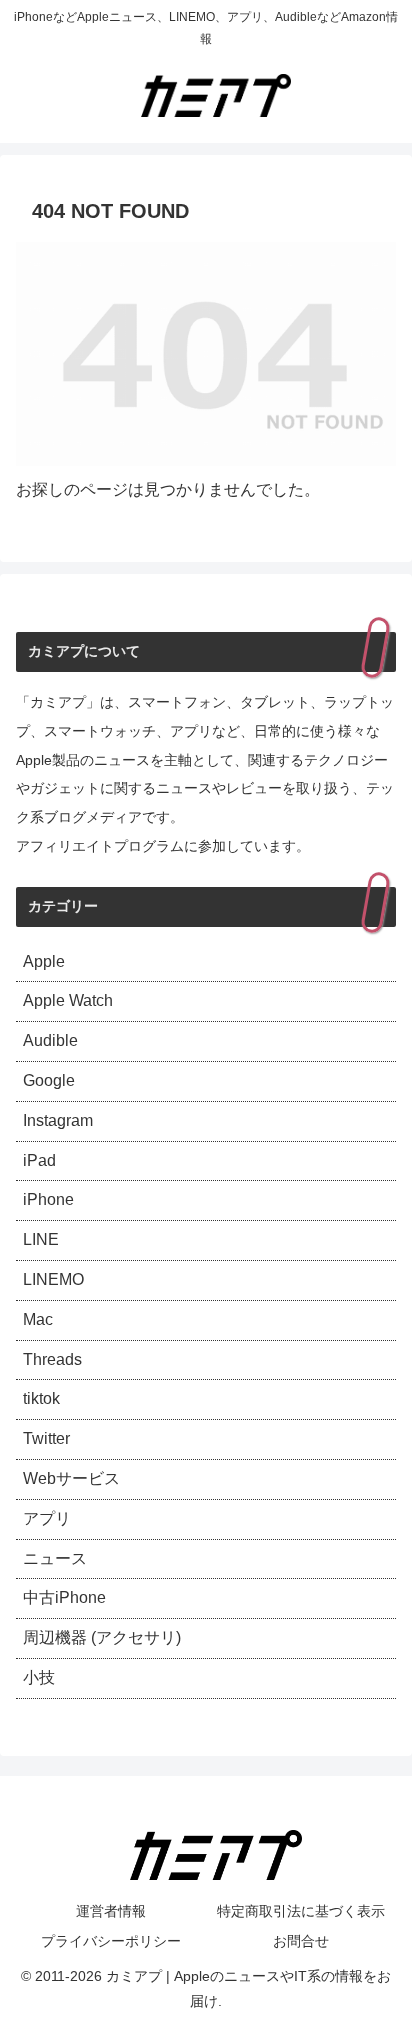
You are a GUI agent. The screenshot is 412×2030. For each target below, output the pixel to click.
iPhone (48, 1199)
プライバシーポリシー (111, 1941)
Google (49, 1080)
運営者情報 (111, 1911)
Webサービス (71, 1478)
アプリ (47, 1518)
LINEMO (53, 1279)
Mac (38, 1319)
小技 (39, 1677)
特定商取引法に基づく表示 (301, 1911)
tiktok (41, 1398)
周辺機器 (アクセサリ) (102, 1637)
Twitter (46, 1438)
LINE (41, 1239)
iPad (39, 1160)
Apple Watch (68, 1000)
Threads (52, 1359)
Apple (44, 961)
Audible (50, 1040)
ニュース (55, 1558)
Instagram (58, 1120)
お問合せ (301, 1941)
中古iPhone (64, 1597)
